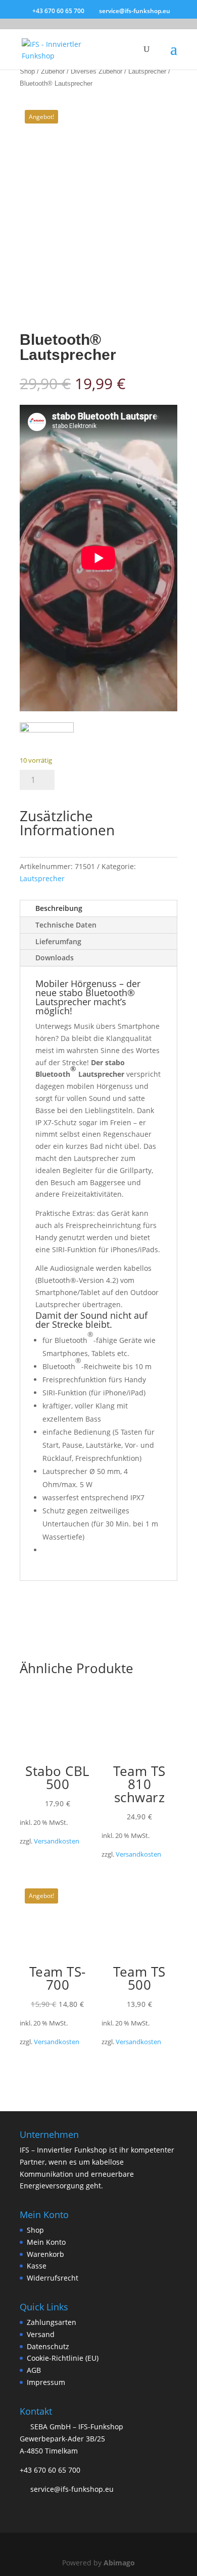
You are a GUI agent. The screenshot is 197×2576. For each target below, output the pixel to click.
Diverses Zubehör (96, 71)
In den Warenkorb (119, 780)
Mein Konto (46, 2242)
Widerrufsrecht (53, 2278)
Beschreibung (59, 908)
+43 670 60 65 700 (50, 2470)
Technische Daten (66, 925)
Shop (27, 71)
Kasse (37, 2266)
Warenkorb (45, 2254)
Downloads (55, 958)
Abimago (119, 2563)
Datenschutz (48, 2346)
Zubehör (53, 71)
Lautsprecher (147, 71)
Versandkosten (57, 1841)
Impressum (46, 2382)
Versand (41, 2334)
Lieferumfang (58, 941)
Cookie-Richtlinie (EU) (63, 2358)
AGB (34, 2370)
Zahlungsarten (52, 2322)
